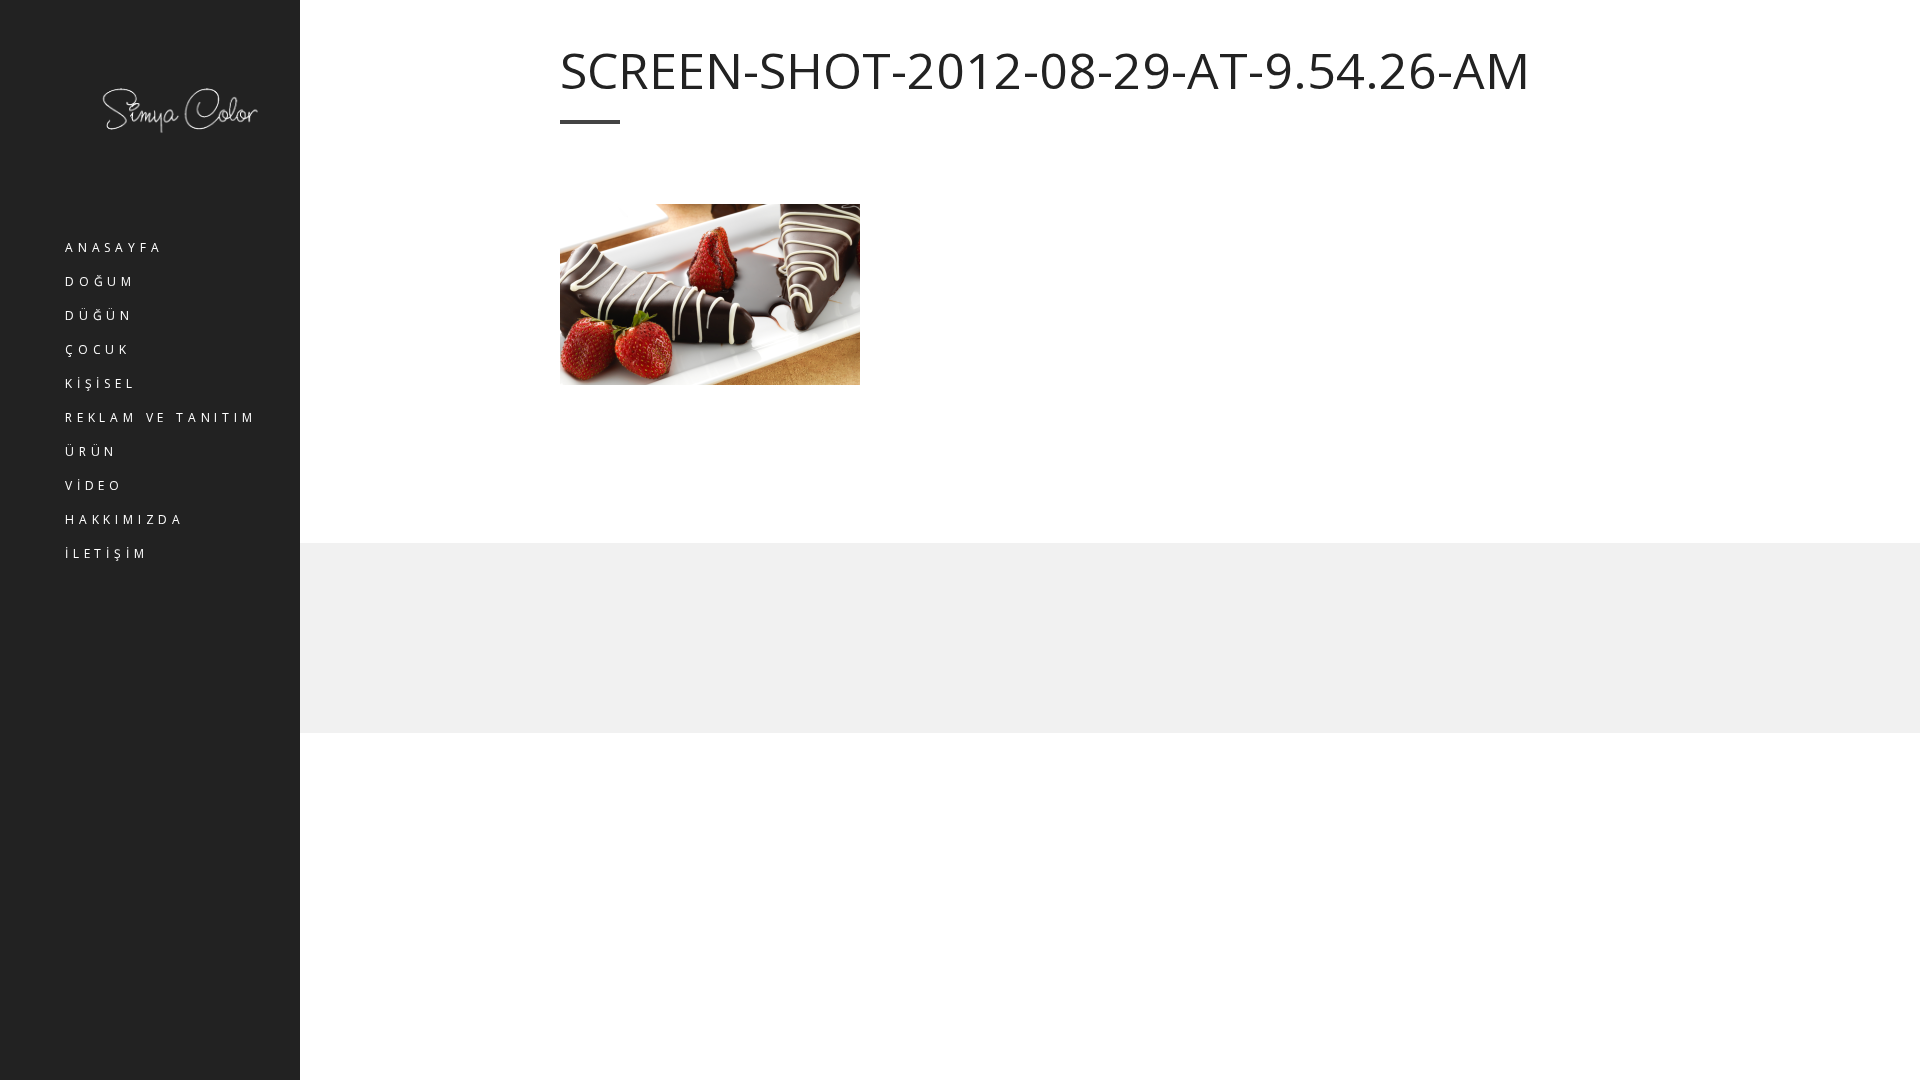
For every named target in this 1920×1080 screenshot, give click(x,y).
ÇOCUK (98, 349)
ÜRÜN (91, 451)
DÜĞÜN (99, 315)
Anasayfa (114, 247)
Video (94, 485)
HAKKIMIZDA (125, 519)
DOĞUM (100, 281)
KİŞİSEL (101, 383)
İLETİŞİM (106, 553)
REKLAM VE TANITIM (161, 417)
